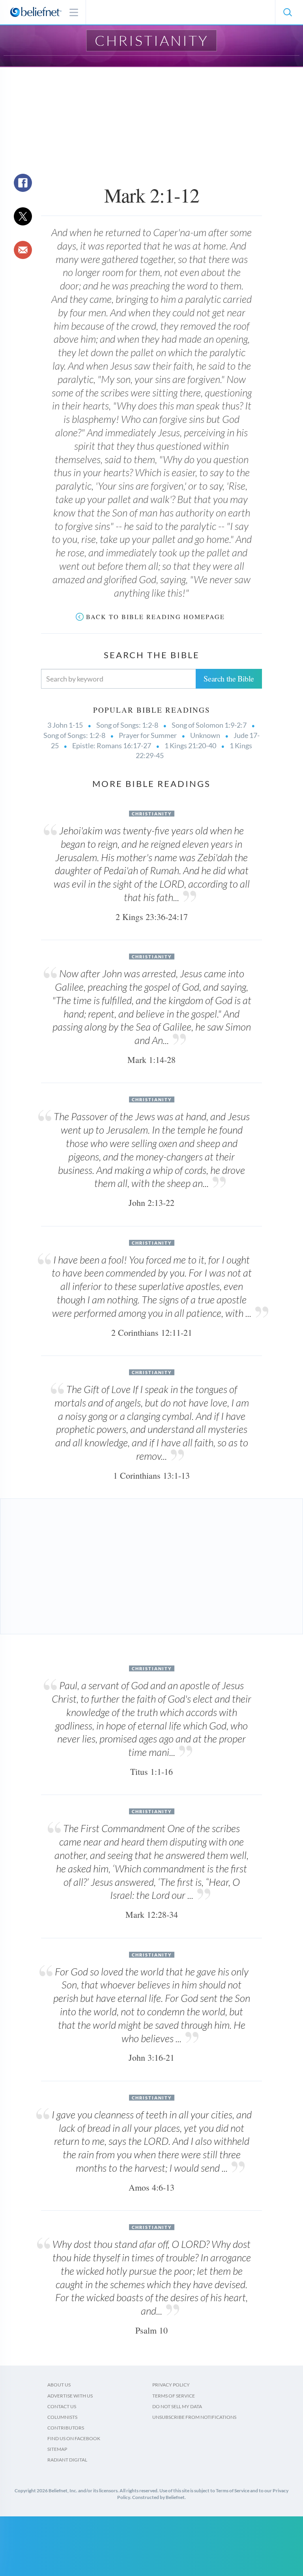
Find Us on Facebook (74, 2438)
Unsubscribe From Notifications (194, 2417)
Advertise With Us (70, 2396)
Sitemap (57, 2449)
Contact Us (62, 2406)
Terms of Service (174, 2396)
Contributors (66, 2428)
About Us (59, 2385)
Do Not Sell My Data (177, 2406)
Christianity (152, 40)
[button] (287, 12)
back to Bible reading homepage (155, 617)
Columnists (62, 2417)
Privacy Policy (171, 2385)
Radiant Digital (67, 2460)
